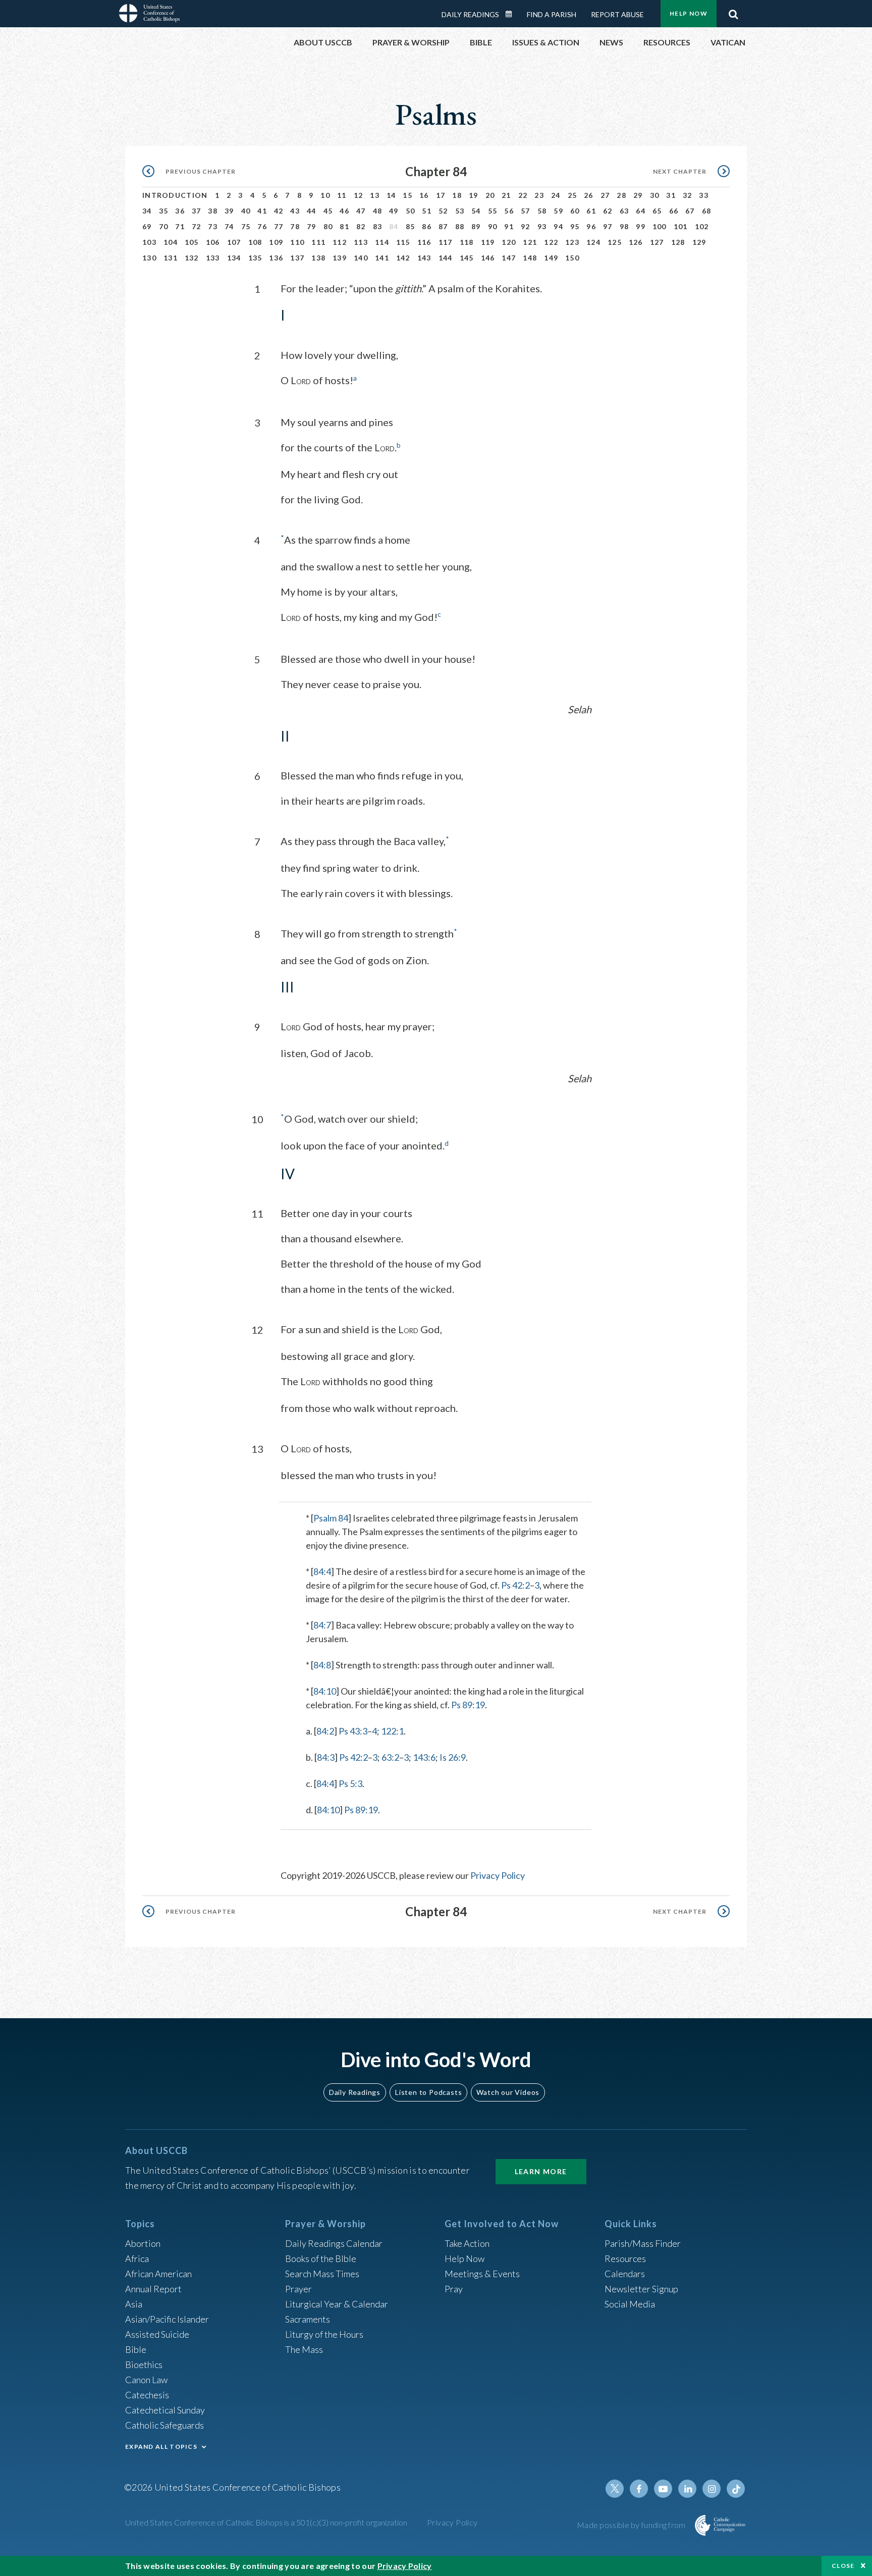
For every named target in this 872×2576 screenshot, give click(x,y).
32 (688, 195)
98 (624, 226)
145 (467, 258)
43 (295, 211)
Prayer (298, 2289)
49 (394, 211)
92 (526, 226)
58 (542, 211)
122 (551, 242)
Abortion (143, 2243)
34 (147, 211)
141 (382, 258)
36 (180, 211)
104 (171, 242)
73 (213, 226)
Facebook (639, 2489)
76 (262, 226)
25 (573, 195)
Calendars (625, 2274)
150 (572, 258)
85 (411, 226)
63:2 (390, 1757)
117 (446, 242)
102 (702, 226)
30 (655, 195)
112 (340, 242)
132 (192, 258)
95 (575, 226)
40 (246, 211)
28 (621, 195)
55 (493, 211)
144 (446, 258)
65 (657, 211)
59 (558, 211)
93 (542, 226)
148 (530, 258)
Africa (137, 2258)
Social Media (630, 2304)
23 (539, 195)
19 (474, 195)
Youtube (663, 2489)
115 (403, 242)
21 (506, 195)
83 (378, 226)
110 (297, 242)
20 (490, 195)
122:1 (392, 1731)
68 (707, 211)
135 (255, 258)
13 (375, 195)
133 (213, 258)
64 (641, 211)
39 (229, 211)
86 (427, 226)
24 (556, 195)
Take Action (467, 2243)
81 (344, 226)
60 (575, 211)
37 (197, 211)
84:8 (322, 1665)
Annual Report (153, 2289)
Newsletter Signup (641, 2289)
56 (509, 211)
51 (427, 211)
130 (149, 258)
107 (234, 242)
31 (671, 195)
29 (638, 195)
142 (403, 258)
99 (641, 226)
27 (605, 195)
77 (279, 226)
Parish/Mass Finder (643, 2243)
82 (361, 226)
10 (325, 195)
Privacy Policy (498, 1875)
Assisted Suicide (157, 2334)
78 (295, 226)
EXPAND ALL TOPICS (161, 2447)
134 (234, 258)
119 (488, 242)
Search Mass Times (322, 2274)
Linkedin (687, 2489)
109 (276, 242)
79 (312, 226)
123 (572, 242)
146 (488, 258)
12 (359, 195)
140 (361, 258)
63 (624, 211)
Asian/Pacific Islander (167, 2319)
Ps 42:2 (515, 1585)
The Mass (304, 2349)
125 (615, 242)
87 (443, 226)
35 (164, 211)
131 (171, 258)
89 (476, 226)
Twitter (615, 2489)
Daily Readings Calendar (512, 14)
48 (378, 211)
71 (180, 226)
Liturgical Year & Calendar (337, 2304)
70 (164, 226)
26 (589, 195)
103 (149, 242)
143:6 (424, 1757)
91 (509, 226)
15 (407, 195)
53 (460, 211)
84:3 (326, 1757)
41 (262, 211)
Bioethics (144, 2364)
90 (493, 226)
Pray (454, 2289)
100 (660, 226)
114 (382, 242)
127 (657, 242)
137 (297, 258)
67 (690, 211)
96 (591, 226)
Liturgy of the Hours (324, 2334)
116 (424, 242)
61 (591, 211)
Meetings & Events (482, 2274)
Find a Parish (552, 14)
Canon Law (146, 2380)
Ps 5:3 (350, 1783)
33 (704, 195)
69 (147, 226)
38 (213, 211)
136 (276, 258)
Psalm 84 (331, 1518)
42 (279, 211)
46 (344, 211)
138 (318, 258)
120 (509, 242)
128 (678, 242)
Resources (625, 2258)
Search (733, 12)
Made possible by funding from (632, 2525)
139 (340, 258)
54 (476, 211)
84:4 (322, 1571)
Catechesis (147, 2395)
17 (441, 195)
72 (197, 226)
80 (328, 226)
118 (467, 242)
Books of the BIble (321, 2258)
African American (158, 2274)
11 (342, 195)
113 (361, 242)
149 (551, 258)
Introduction (175, 195)
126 (636, 242)
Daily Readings (470, 14)
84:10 (325, 1691)
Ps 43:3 (353, 1731)
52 (443, 211)
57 (526, 211)
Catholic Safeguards (165, 2425)
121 (530, 242)
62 (608, 211)
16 (424, 195)
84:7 (322, 1625)
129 (699, 242)
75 (246, 226)
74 (229, 226)
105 (192, 242)
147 (509, 258)
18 (457, 195)
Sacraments (308, 2319)
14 (391, 195)
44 (312, 211)
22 (523, 195)
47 (361, 211)
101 (681, 226)
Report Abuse (617, 14)
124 (593, 242)
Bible (136, 2349)
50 (411, 211)
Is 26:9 (453, 1757)
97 (608, 226)
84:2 (325, 1731)
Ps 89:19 (468, 1705)
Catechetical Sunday (165, 2410)
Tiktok (736, 2489)
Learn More (541, 2171)
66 (674, 211)
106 (213, 242)
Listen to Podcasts (428, 2092)
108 (255, 242)
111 (318, 242)
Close (843, 2566)
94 (558, 226)
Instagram (712, 2489)
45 (328, 211)
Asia (134, 2304)
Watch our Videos (508, 2092)
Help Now (689, 13)
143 (424, 258)
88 (460, 226)
